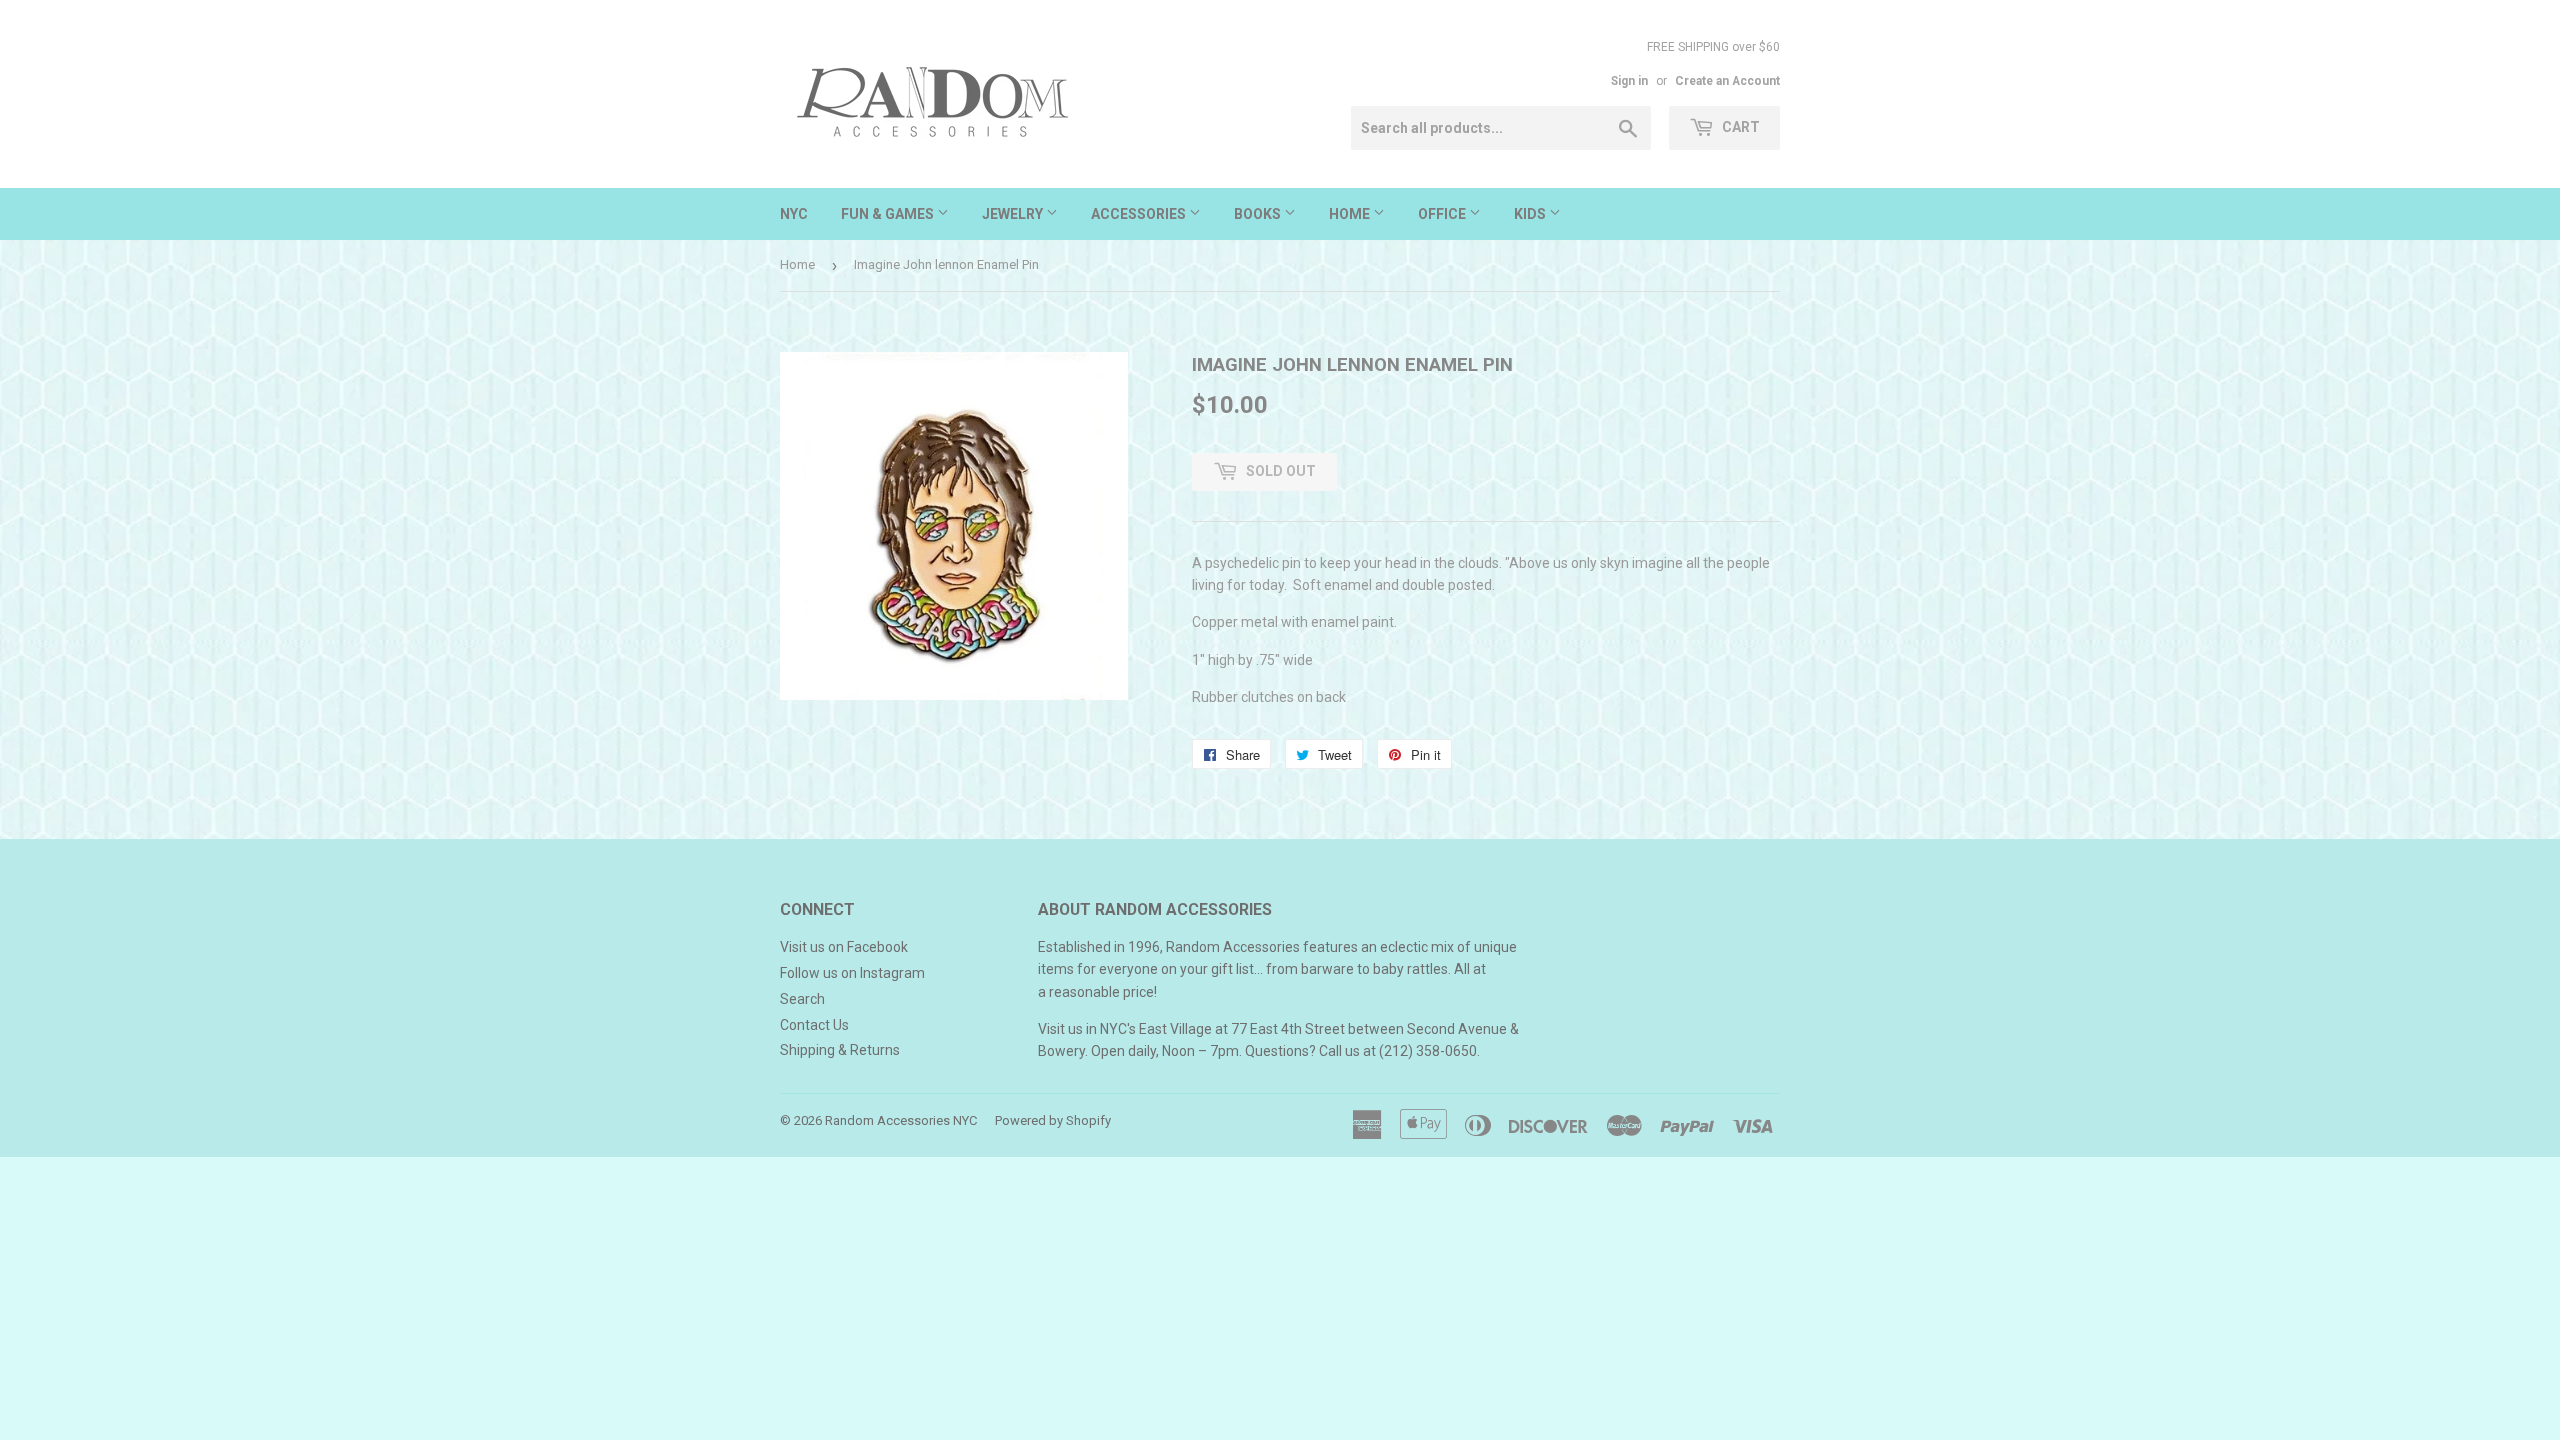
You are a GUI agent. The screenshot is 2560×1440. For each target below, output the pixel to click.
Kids (1531, 214)
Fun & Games (889, 214)
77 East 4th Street (1288, 1029)
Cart (1739, 127)
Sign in (1629, 81)
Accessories (1140, 214)
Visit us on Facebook (844, 947)
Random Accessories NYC (901, 1120)
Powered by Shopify (1053, 1120)
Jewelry (1014, 214)
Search (802, 999)
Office (1443, 214)
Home (1351, 214)
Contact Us (814, 1025)
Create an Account (1727, 81)
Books (1259, 214)
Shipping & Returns (840, 1050)
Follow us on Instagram (852, 973)
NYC (794, 214)
